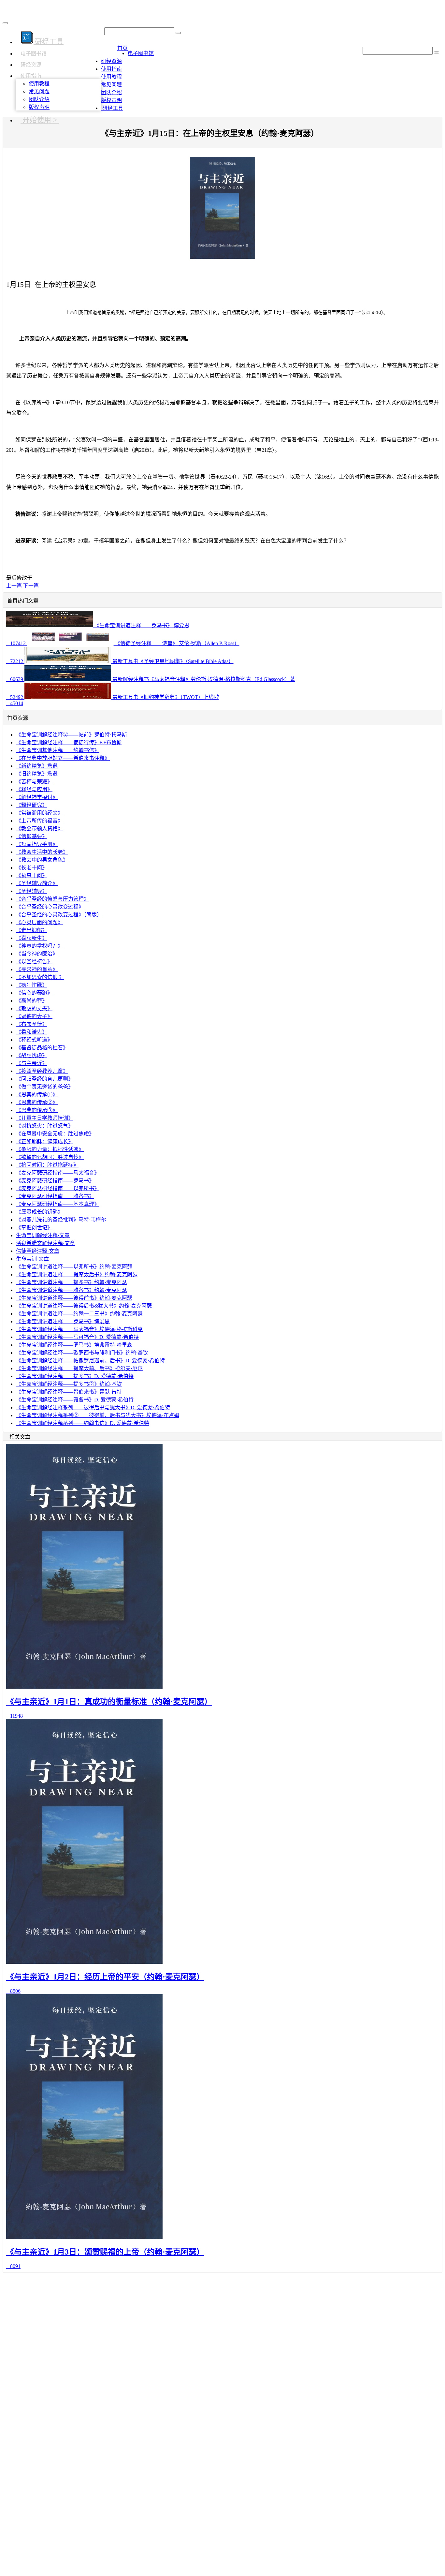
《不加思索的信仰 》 (40, 977)
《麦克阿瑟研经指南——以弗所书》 (58, 1188)
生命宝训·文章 (32, 1259)
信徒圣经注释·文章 (38, 1251)
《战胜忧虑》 (32, 1055)
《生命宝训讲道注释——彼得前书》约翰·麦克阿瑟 (74, 1298)
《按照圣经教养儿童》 (42, 1071)
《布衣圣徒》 (32, 1024)
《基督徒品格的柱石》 (42, 1048)
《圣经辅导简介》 (37, 883)
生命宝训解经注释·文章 (43, 1235)
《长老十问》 (32, 868)
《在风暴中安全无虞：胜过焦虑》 (55, 1134)
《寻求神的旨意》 (37, 969)
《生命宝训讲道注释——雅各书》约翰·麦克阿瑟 (72, 1290)
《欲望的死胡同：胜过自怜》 (50, 1157)
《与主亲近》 (32, 1063)
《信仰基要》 (32, 836)
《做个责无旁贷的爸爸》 (45, 1087)
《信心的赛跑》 (34, 993)
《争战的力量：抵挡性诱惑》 (50, 1149)
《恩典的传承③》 (37, 1110)
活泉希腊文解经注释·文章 (45, 1243)
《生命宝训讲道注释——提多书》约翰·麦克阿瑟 (72, 1282)
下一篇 (31, 586)
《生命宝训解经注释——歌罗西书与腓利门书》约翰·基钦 (82, 1353)
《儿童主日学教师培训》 (45, 1118)
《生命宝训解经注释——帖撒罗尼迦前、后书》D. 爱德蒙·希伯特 (90, 1361)
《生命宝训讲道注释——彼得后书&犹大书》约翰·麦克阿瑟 (84, 1306)
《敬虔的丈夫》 (34, 1008)
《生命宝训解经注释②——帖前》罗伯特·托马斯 (72, 735)
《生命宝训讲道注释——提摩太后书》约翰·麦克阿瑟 (77, 1274)
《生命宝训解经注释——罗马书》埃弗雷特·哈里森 (74, 1345)
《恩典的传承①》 (37, 1095)
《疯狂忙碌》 (32, 985)
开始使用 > (40, 120)
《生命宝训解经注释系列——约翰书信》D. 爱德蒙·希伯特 (83, 1423)
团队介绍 (39, 99)
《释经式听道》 (34, 1040)
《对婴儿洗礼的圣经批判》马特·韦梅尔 (61, 1220)
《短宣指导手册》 (37, 844)
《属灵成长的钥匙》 (39, 1212)
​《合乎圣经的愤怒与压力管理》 (52, 899)
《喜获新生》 (32, 938)
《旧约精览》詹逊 (37, 774)
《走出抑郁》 (32, 930)
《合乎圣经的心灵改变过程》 (50, 907)
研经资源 (31, 65)
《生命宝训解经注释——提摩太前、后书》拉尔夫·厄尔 (79, 1368)
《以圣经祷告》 (34, 962)
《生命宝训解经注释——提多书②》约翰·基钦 (69, 1384)
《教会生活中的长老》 (42, 852)
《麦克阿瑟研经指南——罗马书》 (55, 1181)
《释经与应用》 (34, 789)
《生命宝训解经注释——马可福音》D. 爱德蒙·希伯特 (77, 1337)
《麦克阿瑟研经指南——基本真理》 (58, 1204)
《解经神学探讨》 (37, 797)
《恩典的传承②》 (37, 1102)
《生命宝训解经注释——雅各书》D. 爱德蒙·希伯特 (75, 1400)
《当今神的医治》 (37, 954)
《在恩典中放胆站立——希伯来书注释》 (63, 758)
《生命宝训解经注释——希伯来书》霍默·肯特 (69, 1392)
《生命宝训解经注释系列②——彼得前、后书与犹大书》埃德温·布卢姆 (98, 1415)
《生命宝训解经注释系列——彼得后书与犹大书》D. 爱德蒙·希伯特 (93, 1407)
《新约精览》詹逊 (37, 766)
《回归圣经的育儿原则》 (45, 1079)
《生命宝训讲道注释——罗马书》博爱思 (63, 1321)
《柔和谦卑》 (32, 1032)
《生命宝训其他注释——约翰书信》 (58, 750)
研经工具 (112, 108)
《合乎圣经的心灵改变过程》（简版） (59, 915)
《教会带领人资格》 (39, 829)
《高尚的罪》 (32, 1001)
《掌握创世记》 (34, 1228)
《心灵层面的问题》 (39, 922)
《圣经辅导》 (32, 891)
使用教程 (39, 84)
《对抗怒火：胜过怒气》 (45, 1126)
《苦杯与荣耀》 (34, 782)
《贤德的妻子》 (34, 1016)
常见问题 (39, 91)
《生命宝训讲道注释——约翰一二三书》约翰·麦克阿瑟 (79, 1314)
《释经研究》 (32, 805)
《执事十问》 (32, 875)
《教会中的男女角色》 (42, 860)
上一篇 (15, 586)
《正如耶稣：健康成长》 (45, 1141)
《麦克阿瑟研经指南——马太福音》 (58, 1173)
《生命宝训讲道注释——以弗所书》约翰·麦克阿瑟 (74, 1267)
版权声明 (39, 107)
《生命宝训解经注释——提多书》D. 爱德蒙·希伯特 (75, 1376)
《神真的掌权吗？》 (39, 946)
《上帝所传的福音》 (39, 821)
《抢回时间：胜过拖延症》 (47, 1165)
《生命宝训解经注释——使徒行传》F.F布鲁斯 (69, 742)
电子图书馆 (34, 54)
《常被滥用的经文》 (39, 813)
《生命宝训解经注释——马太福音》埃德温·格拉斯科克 (79, 1329)
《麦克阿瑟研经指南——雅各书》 (55, 1196)
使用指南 (31, 76)
